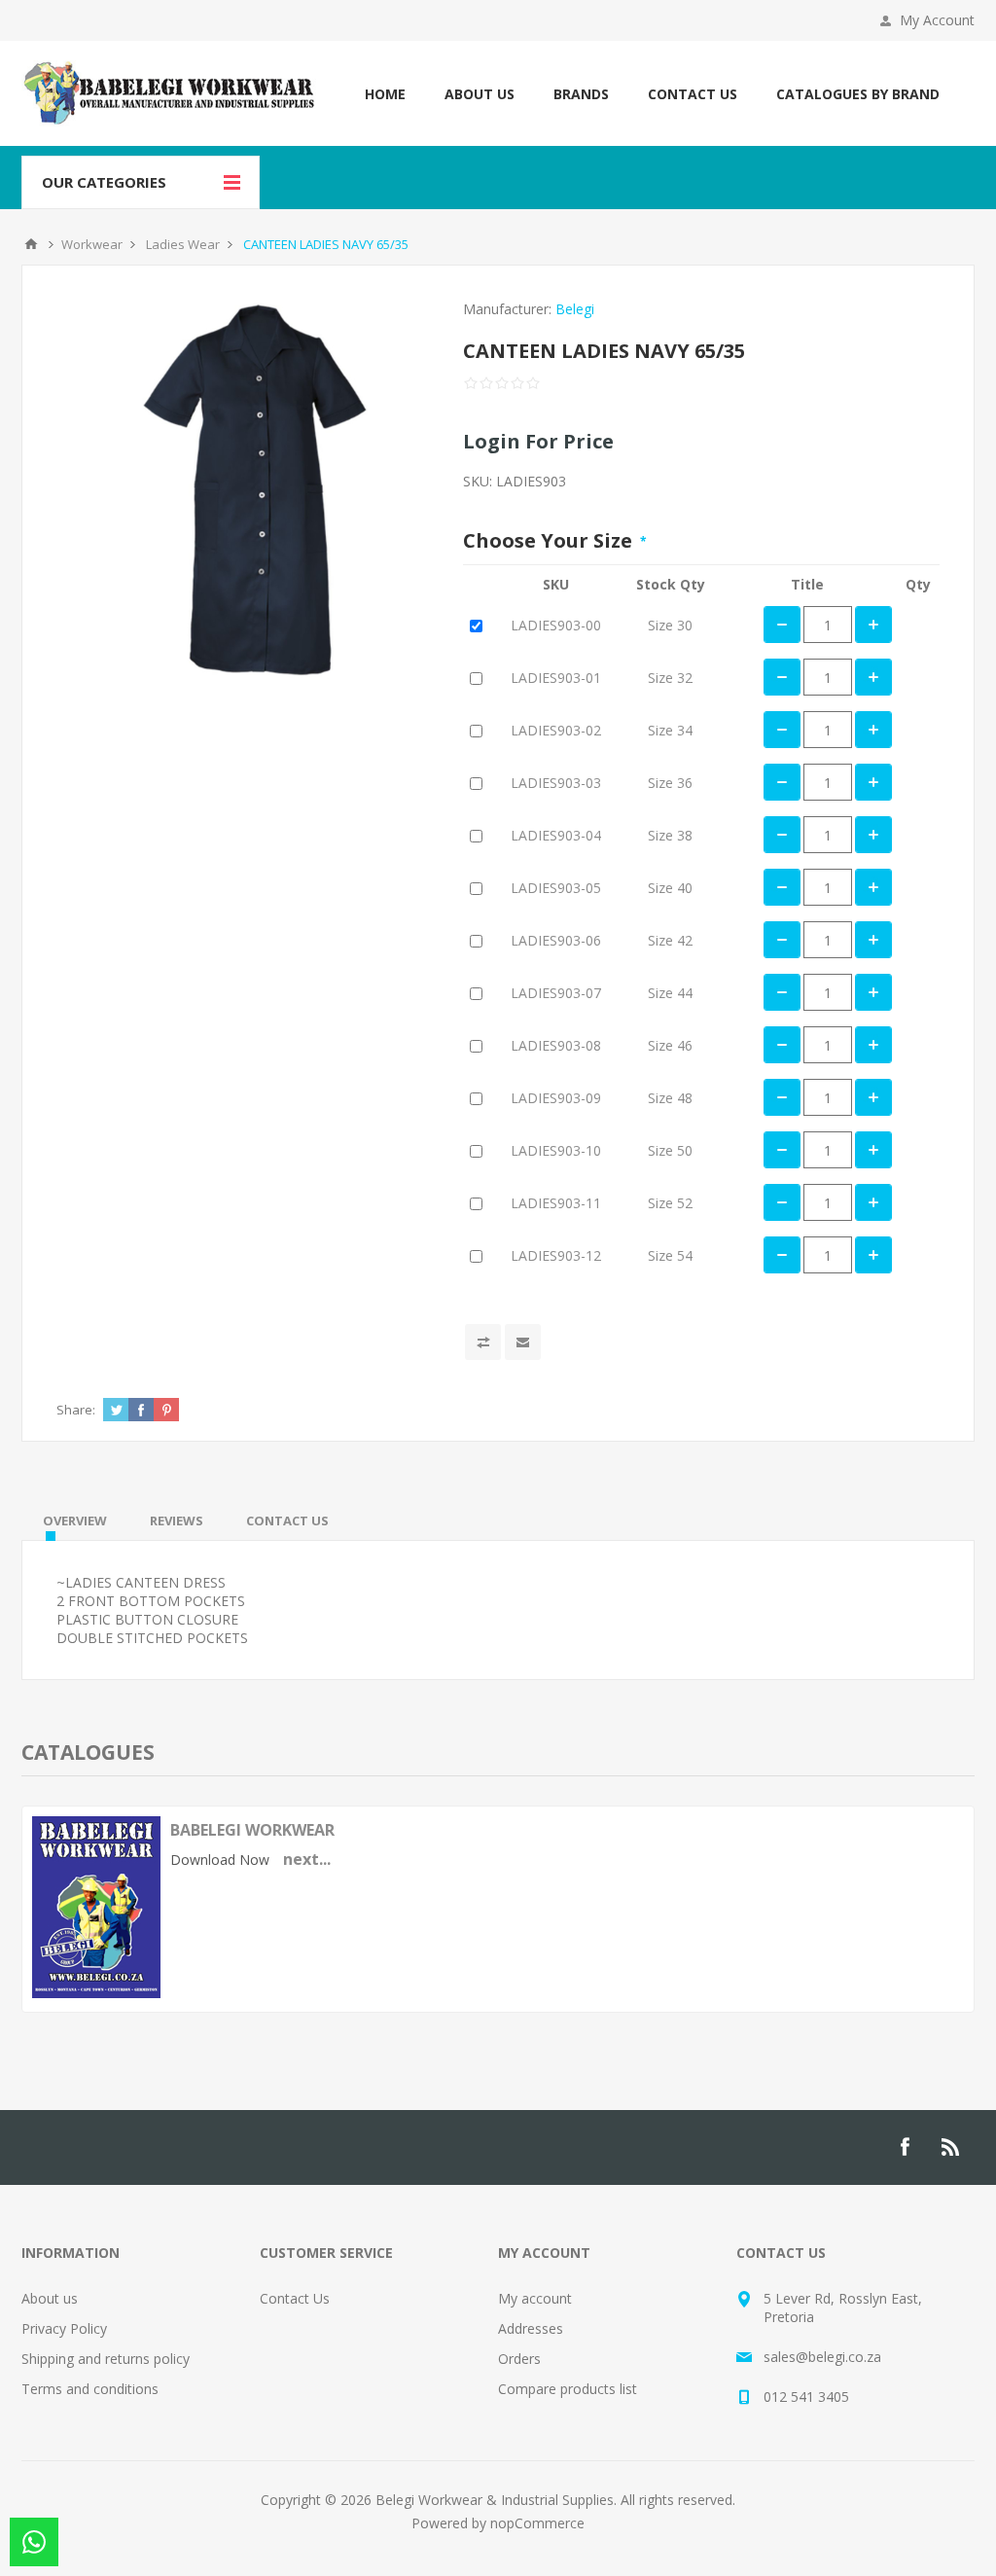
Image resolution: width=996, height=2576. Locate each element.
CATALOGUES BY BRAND (858, 94)
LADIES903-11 (556, 1203)
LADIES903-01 (556, 678)
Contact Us (295, 2298)
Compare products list (568, 2389)
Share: (76, 1410)
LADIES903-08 (556, 1045)
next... (307, 1859)
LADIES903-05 (556, 888)
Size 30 (670, 625)
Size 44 (670, 993)
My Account (937, 20)
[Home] (31, 244)
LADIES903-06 (556, 940)
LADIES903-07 (556, 993)
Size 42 (670, 940)
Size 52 (670, 1203)
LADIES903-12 (556, 1255)
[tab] (75, 1521)
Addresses (531, 2328)
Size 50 (670, 1150)
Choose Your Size (550, 540)
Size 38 (670, 835)
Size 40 (670, 888)
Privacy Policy (64, 2328)
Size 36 (670, 783)
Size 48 (670, 1098)
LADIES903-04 (556, 835)
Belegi (575, 309)
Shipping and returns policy (106, 2359)
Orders (519, 2359)
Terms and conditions (90, 2389)
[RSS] (951, 2147)
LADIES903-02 (556, 730)
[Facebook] (905, 2147)
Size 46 (670, 1045)
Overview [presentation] (75, 1521)
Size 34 (670, 730)
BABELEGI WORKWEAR (252, 1830)
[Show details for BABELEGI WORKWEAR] (96, 1993)
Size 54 (670, 1255)
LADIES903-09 (556, 1098)
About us (50, 2298)
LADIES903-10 (556, 1150)
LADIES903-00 (556, 625)
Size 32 (670, 678)
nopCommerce (537, 2523)
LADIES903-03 (556, 783)
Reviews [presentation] (177, 1521)
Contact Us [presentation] (287, 1521)
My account (535, 2298)
